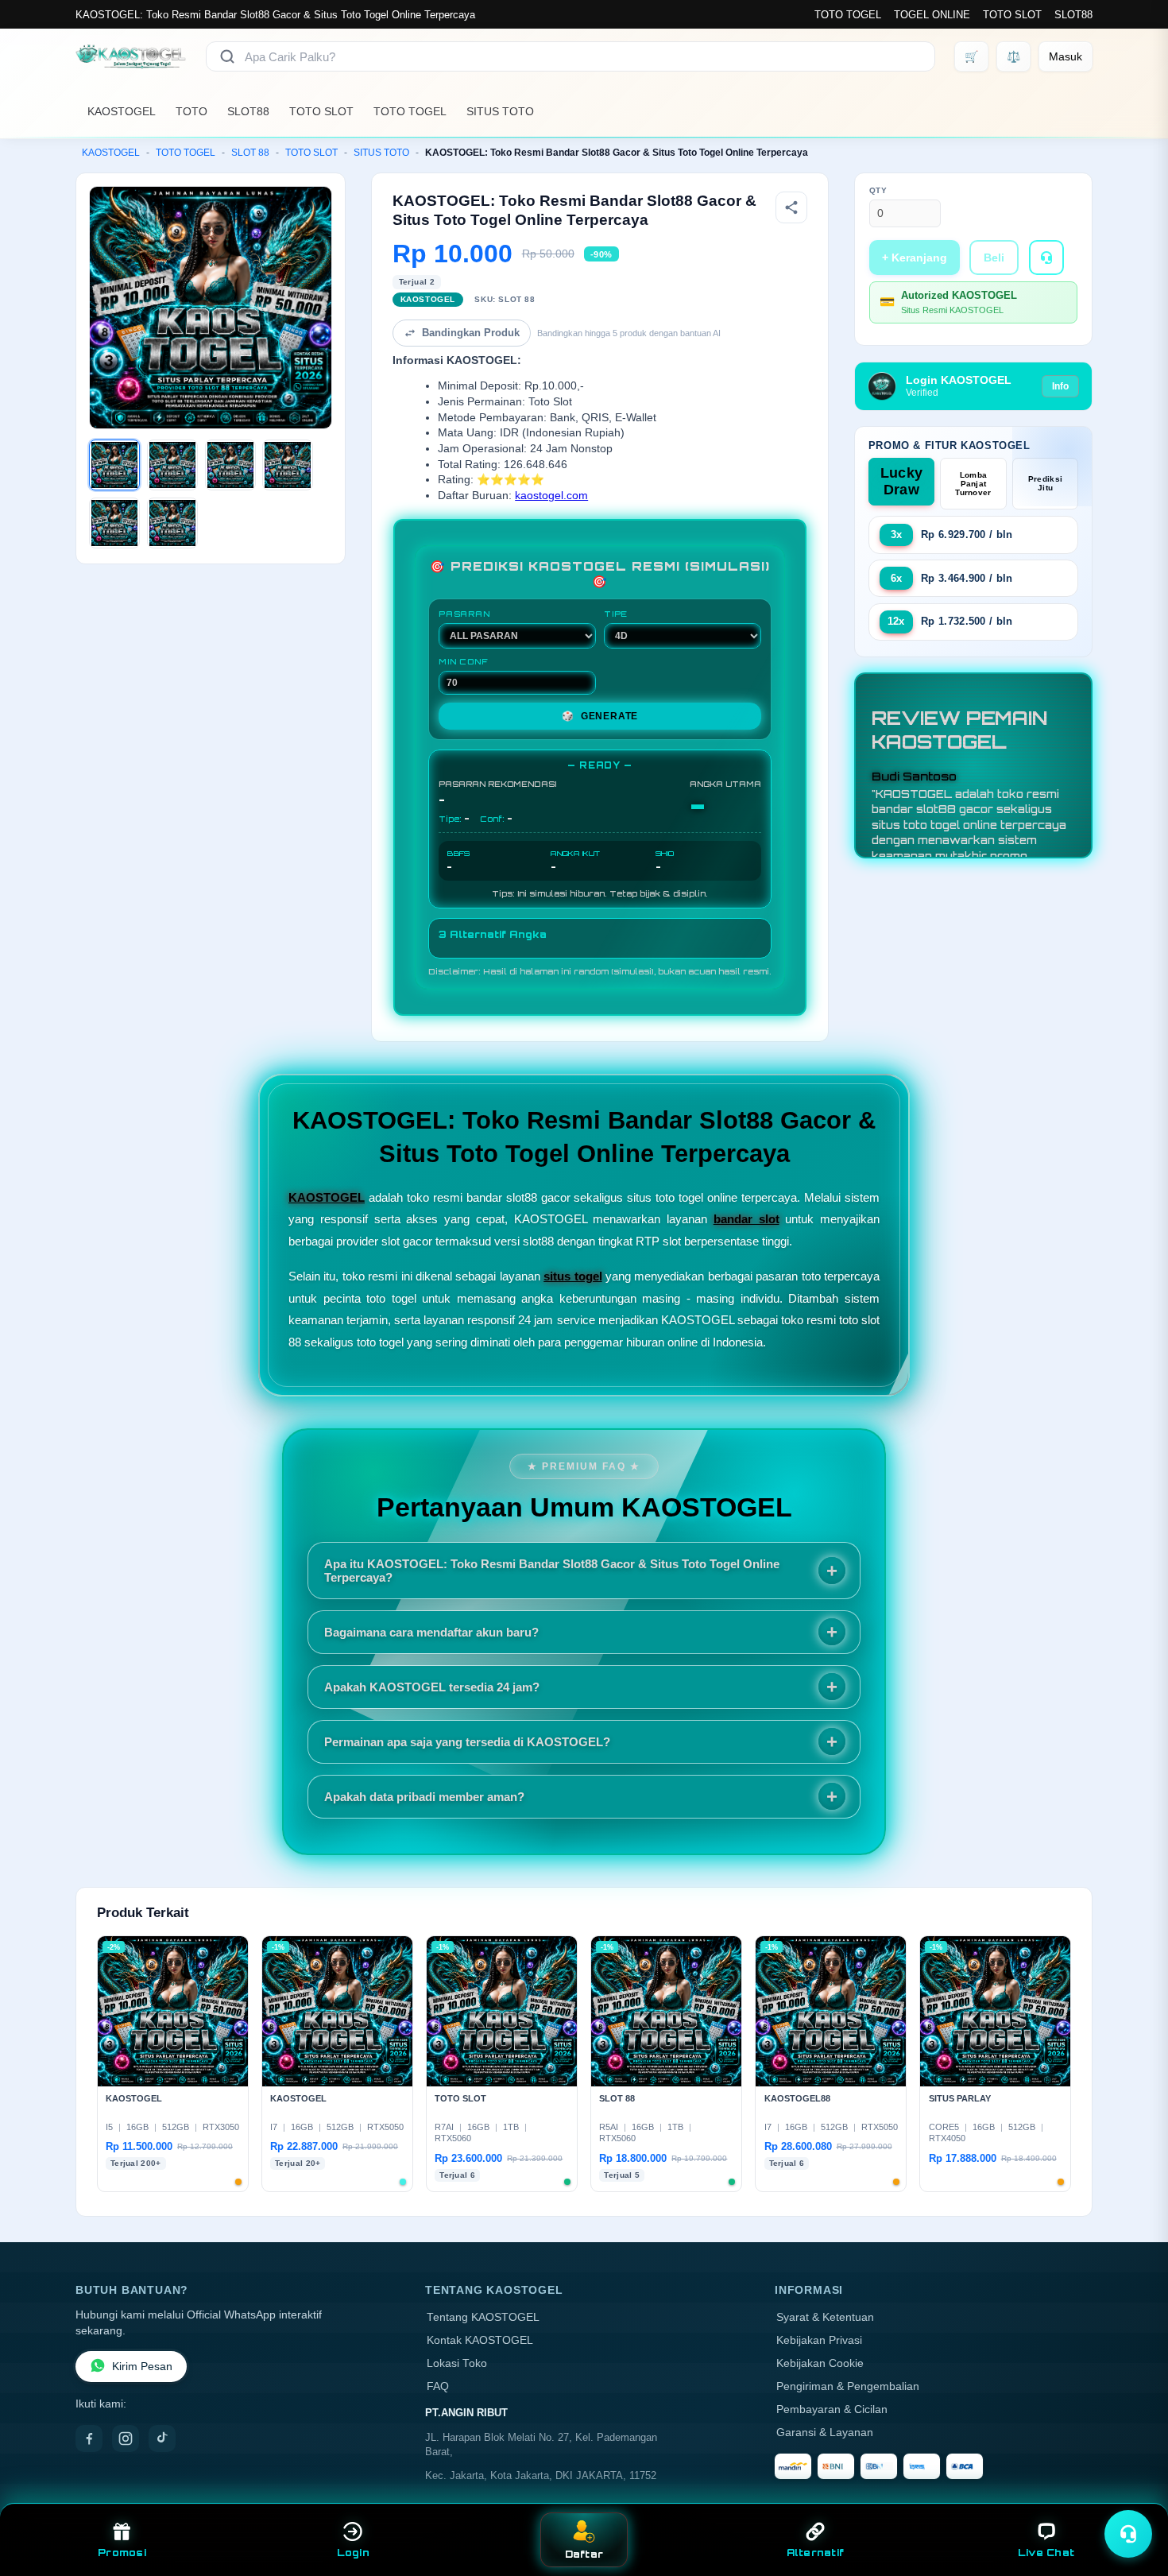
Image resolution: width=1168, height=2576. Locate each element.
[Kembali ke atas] (1133, 2495)
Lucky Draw (902, 481)
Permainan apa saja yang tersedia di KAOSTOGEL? (467, 1742)
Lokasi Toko (457, 2363)
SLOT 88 (250, 153)
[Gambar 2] (172, 465)
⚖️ (1013, 56)
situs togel (572, 1276)
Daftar (584, 2554)
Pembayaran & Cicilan (832, 2409)
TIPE (616, 614)
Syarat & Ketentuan (825, 2317)
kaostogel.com (551, 496)
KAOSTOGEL (122, 111)
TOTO (191, 111)
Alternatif (816, 2553)
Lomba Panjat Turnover (973, 484)
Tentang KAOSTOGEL (483, 2317)
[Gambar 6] (172, 523)
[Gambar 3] (230, 465)
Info (1060, 386)
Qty (878, 190)
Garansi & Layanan (825, 2433)
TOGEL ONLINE (932, 15)
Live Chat (1046, 2553)
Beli (994, 258)
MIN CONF (463, 661)
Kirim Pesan (142, 2367)
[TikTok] (162, 2438)
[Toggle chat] (1128, 2534)
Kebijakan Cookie (820, 2363)
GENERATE (600, 716)
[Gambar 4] (288, 465)
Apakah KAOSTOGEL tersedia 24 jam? (432, 1687)
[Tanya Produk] (1046, 258)
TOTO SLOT (1012, 15)
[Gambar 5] (114, 523)
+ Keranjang (915, 258)
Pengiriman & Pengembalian (848, 2386)
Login (353, 2553)
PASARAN (464, 614)
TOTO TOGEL (848, 15)
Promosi (122, 2553)
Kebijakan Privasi (819, 2340)
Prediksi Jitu (1045, 483)
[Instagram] (126, 2438)
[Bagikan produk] (791, 207)
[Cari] (227, 56)
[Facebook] (89, 2438)
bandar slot (746, 1219)
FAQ (438, 2386)
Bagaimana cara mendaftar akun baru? (431, 1632)
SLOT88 (1073, 15)
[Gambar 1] (114, 465)
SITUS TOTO (500, 111)
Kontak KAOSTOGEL (480, 2340)
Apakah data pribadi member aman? (424, 1797)
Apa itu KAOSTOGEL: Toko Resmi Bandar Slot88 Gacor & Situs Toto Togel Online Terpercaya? (552, 1571)
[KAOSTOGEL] (131, 56)
